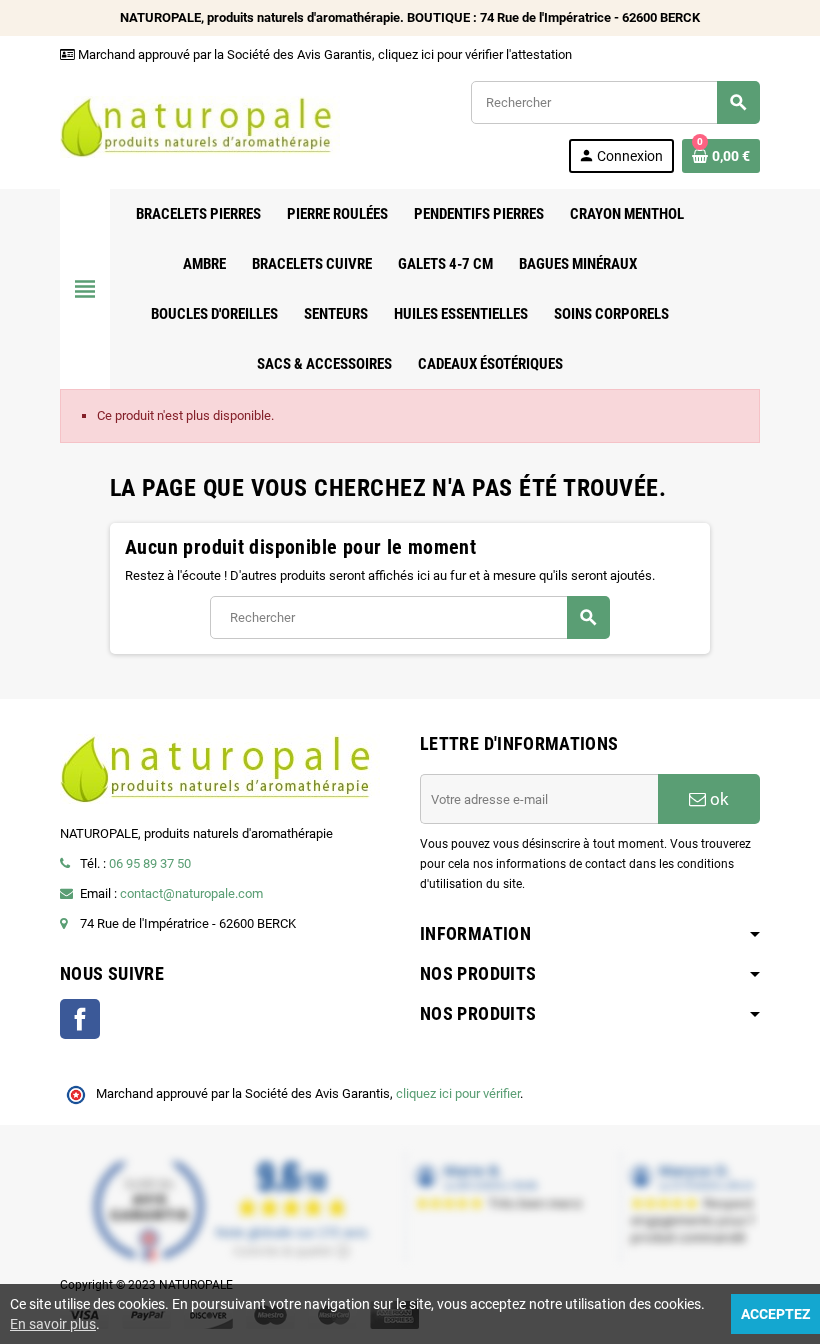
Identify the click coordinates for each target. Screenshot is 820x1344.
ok (717, 799)
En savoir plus (53, 1324)
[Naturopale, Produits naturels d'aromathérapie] (200, 125)
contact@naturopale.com (191, 893)
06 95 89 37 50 (150, 863)
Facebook (80, 1019)
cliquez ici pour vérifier (458, 1093)
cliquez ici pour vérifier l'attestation (475, 54)
